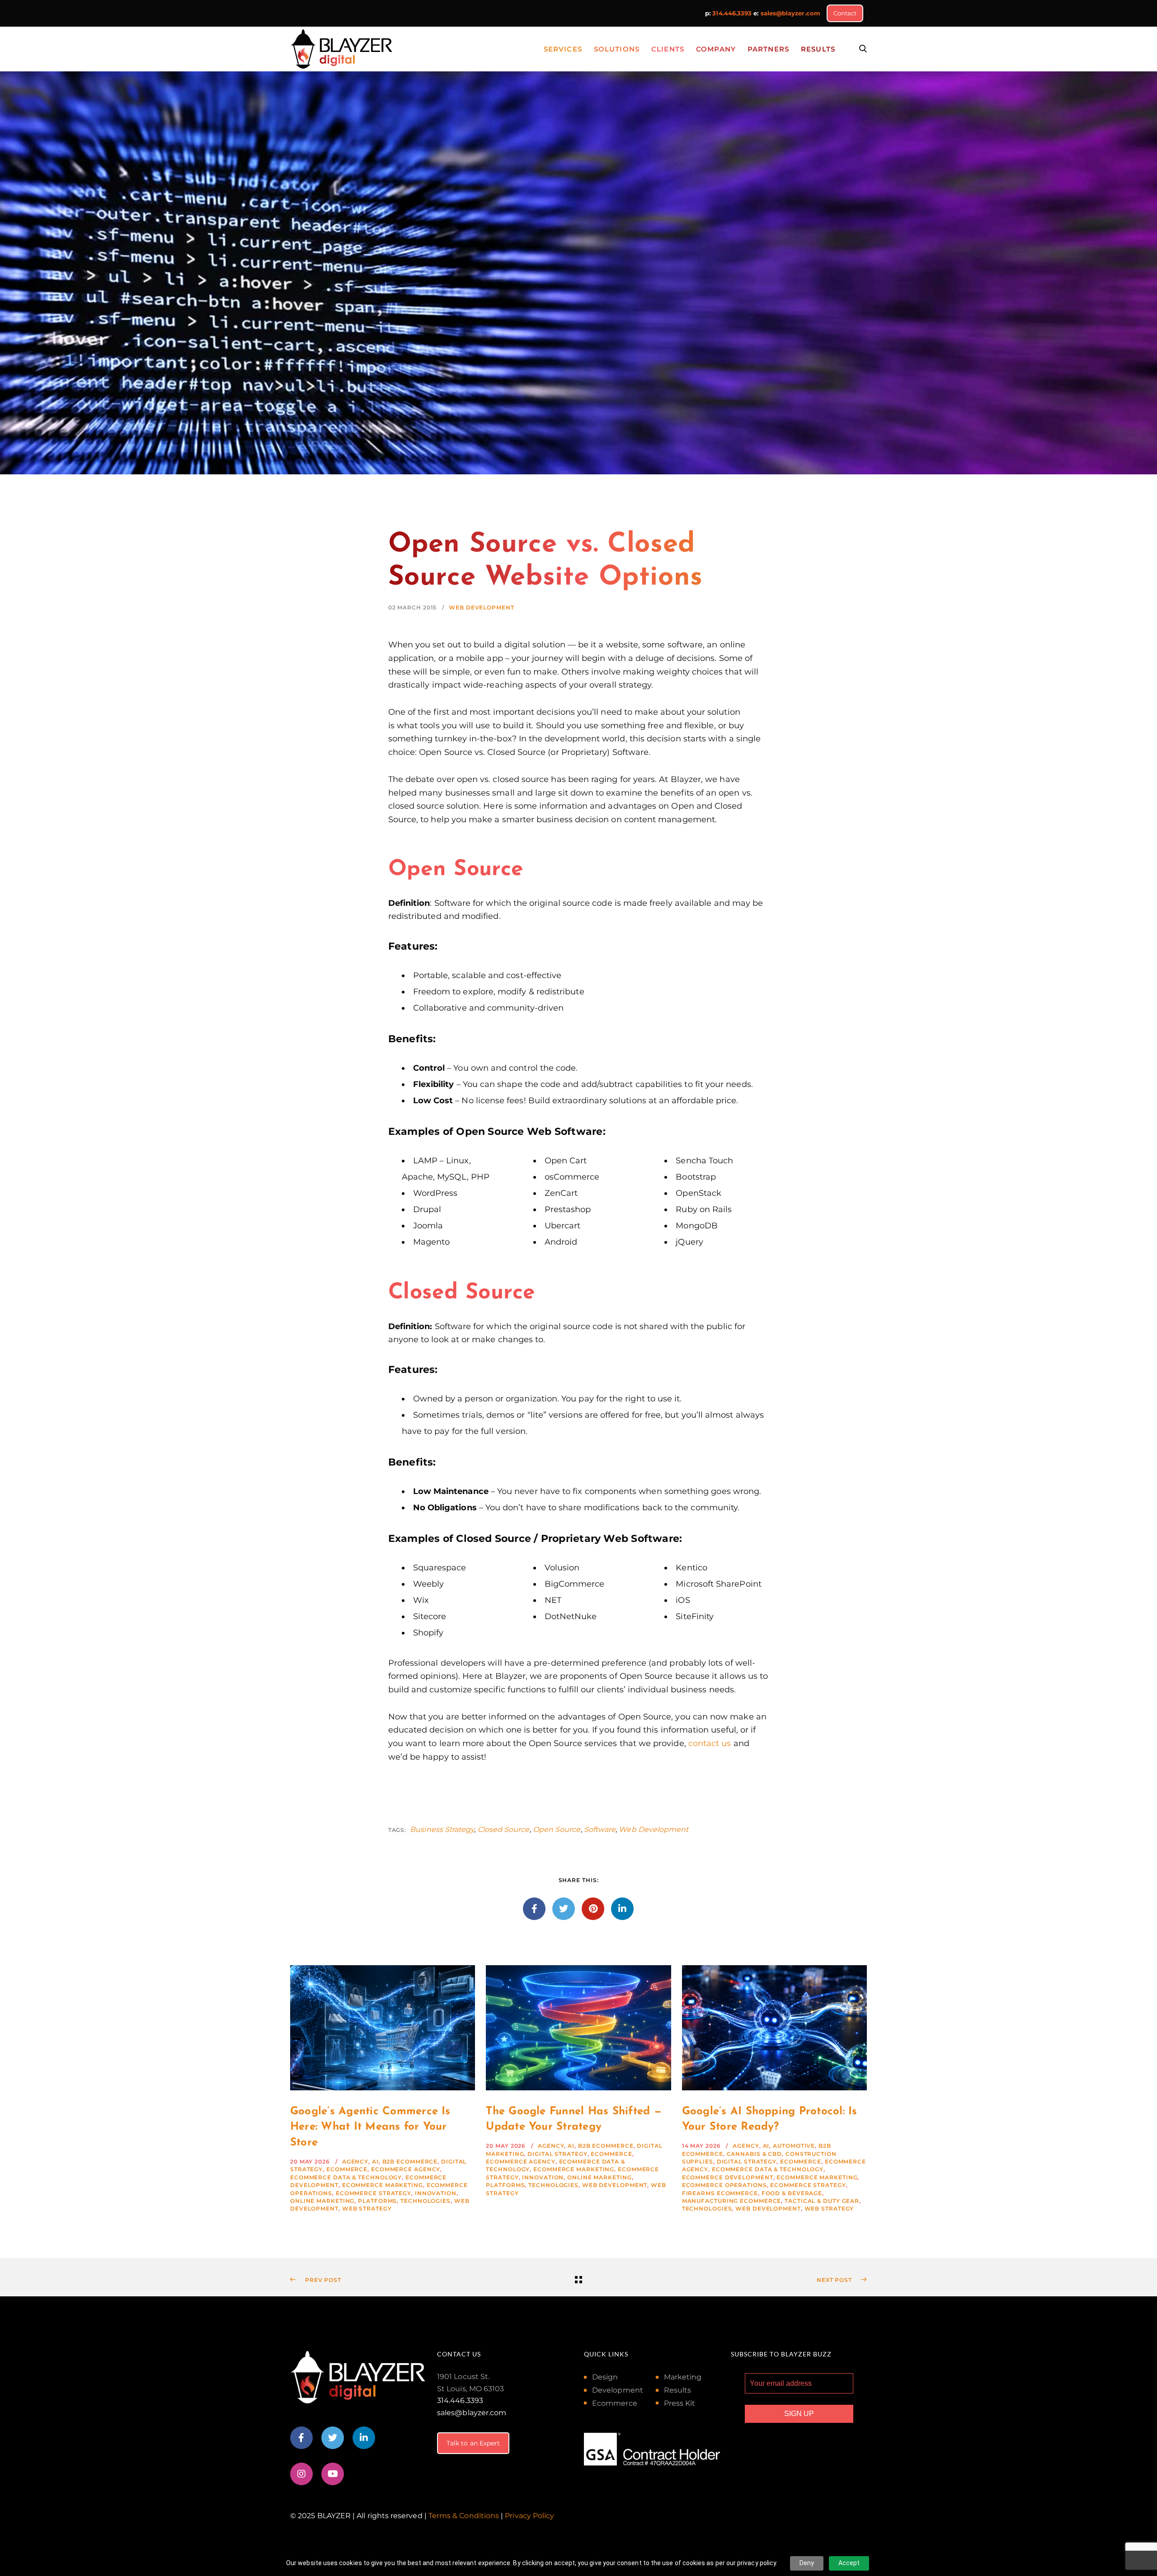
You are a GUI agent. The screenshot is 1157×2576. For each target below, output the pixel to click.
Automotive (794, 2146)
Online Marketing (322, 2201)
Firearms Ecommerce (720, 2193)
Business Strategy (442, 1829)
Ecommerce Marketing (383, 2185)
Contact (845, 13)
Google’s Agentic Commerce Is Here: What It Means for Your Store (370, 2127)
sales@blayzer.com (790, 13)
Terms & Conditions (464, 2516)
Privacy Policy (529, 2516)
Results (678, 2390)
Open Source (557, 1829)
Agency (355, 2161)
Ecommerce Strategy (374, 2193)
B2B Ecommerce (410, 2161)
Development (618, 2390)
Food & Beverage (792, 2193)
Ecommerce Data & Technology (346, 2177)
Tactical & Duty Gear (822, 2201)
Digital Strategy (557, 2154)
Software (600, 1829)
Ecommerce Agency (406, 2169)
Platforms (377, 2201)
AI (375, 2161)
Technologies (426, 2201)
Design (605, 2377)
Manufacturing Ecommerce (732, 2201)
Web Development (482, 607)
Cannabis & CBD (755, 2154)
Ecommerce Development (728, 2177)
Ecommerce (347, 2169)
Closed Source (504, 1829)
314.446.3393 (732, 13)
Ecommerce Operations (724, 2185)
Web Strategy (367, 2208)
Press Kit (680, 2403)
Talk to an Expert (473, 2443)
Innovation (436, 2193)
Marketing (683, 2377)
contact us (710, 1743)
